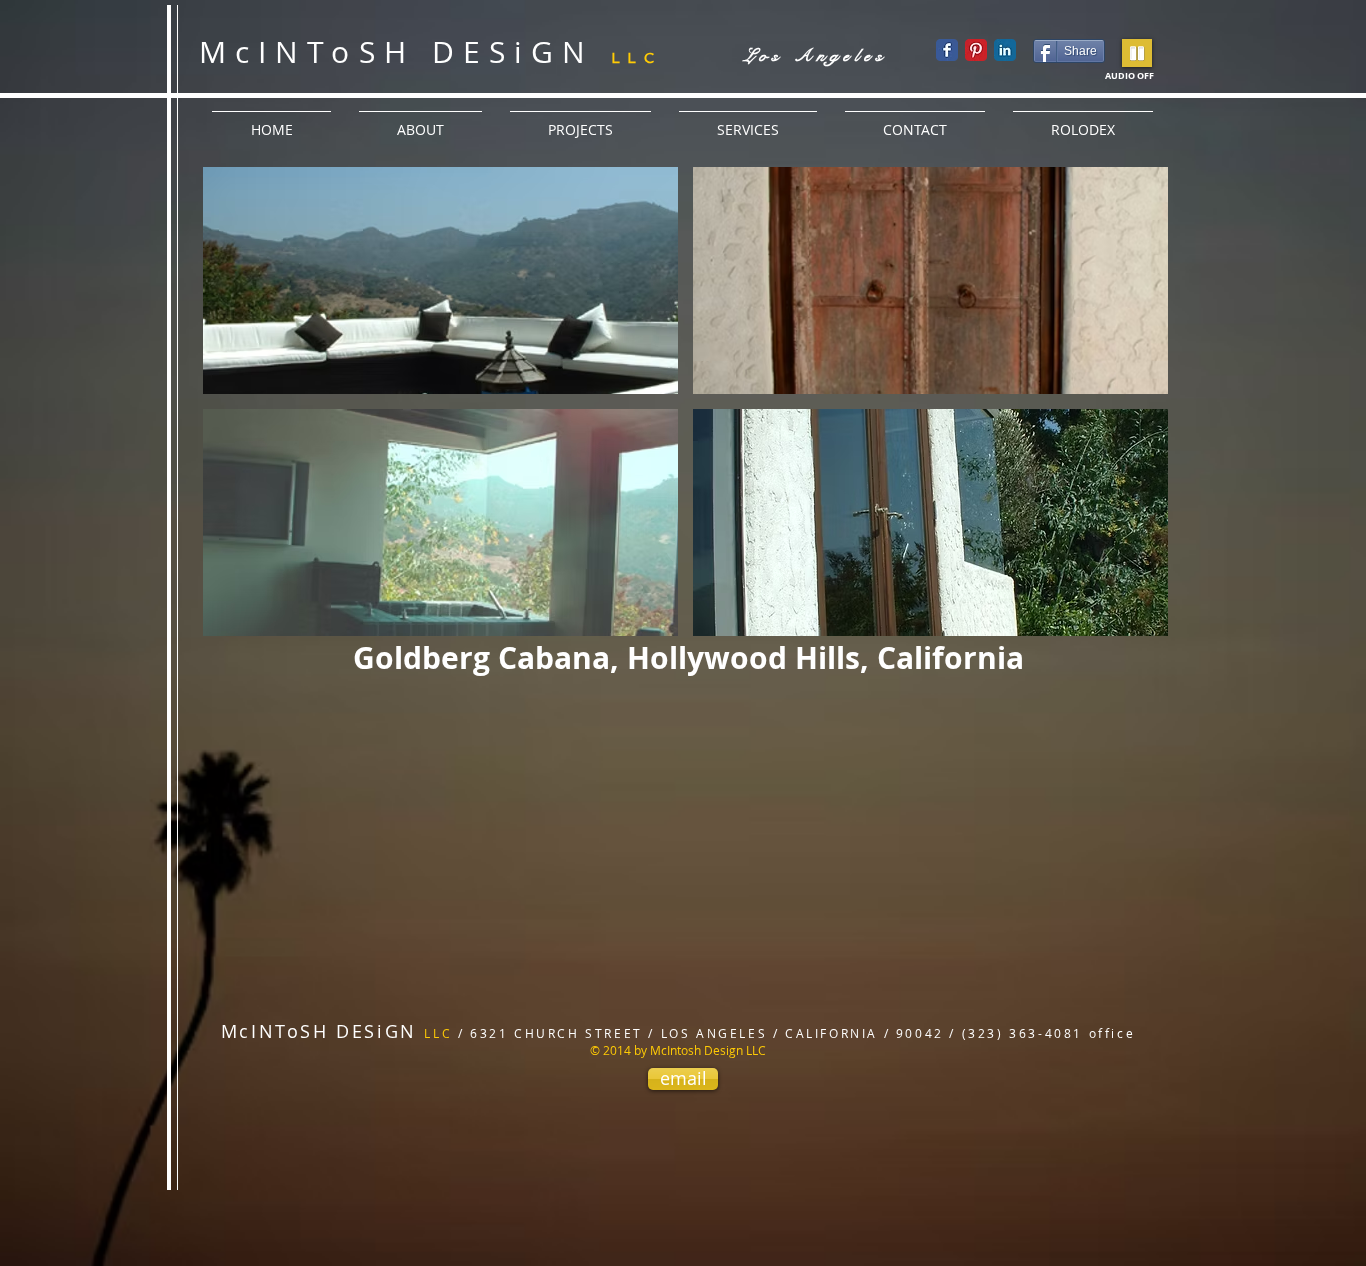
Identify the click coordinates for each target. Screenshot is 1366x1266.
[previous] (245, 419)
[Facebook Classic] (947, 50)
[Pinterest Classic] (976, 50)
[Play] (1137, 53)
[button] (440, 280)
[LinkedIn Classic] (1005, 50)
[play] (1127, 620)
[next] (1125, 419)
